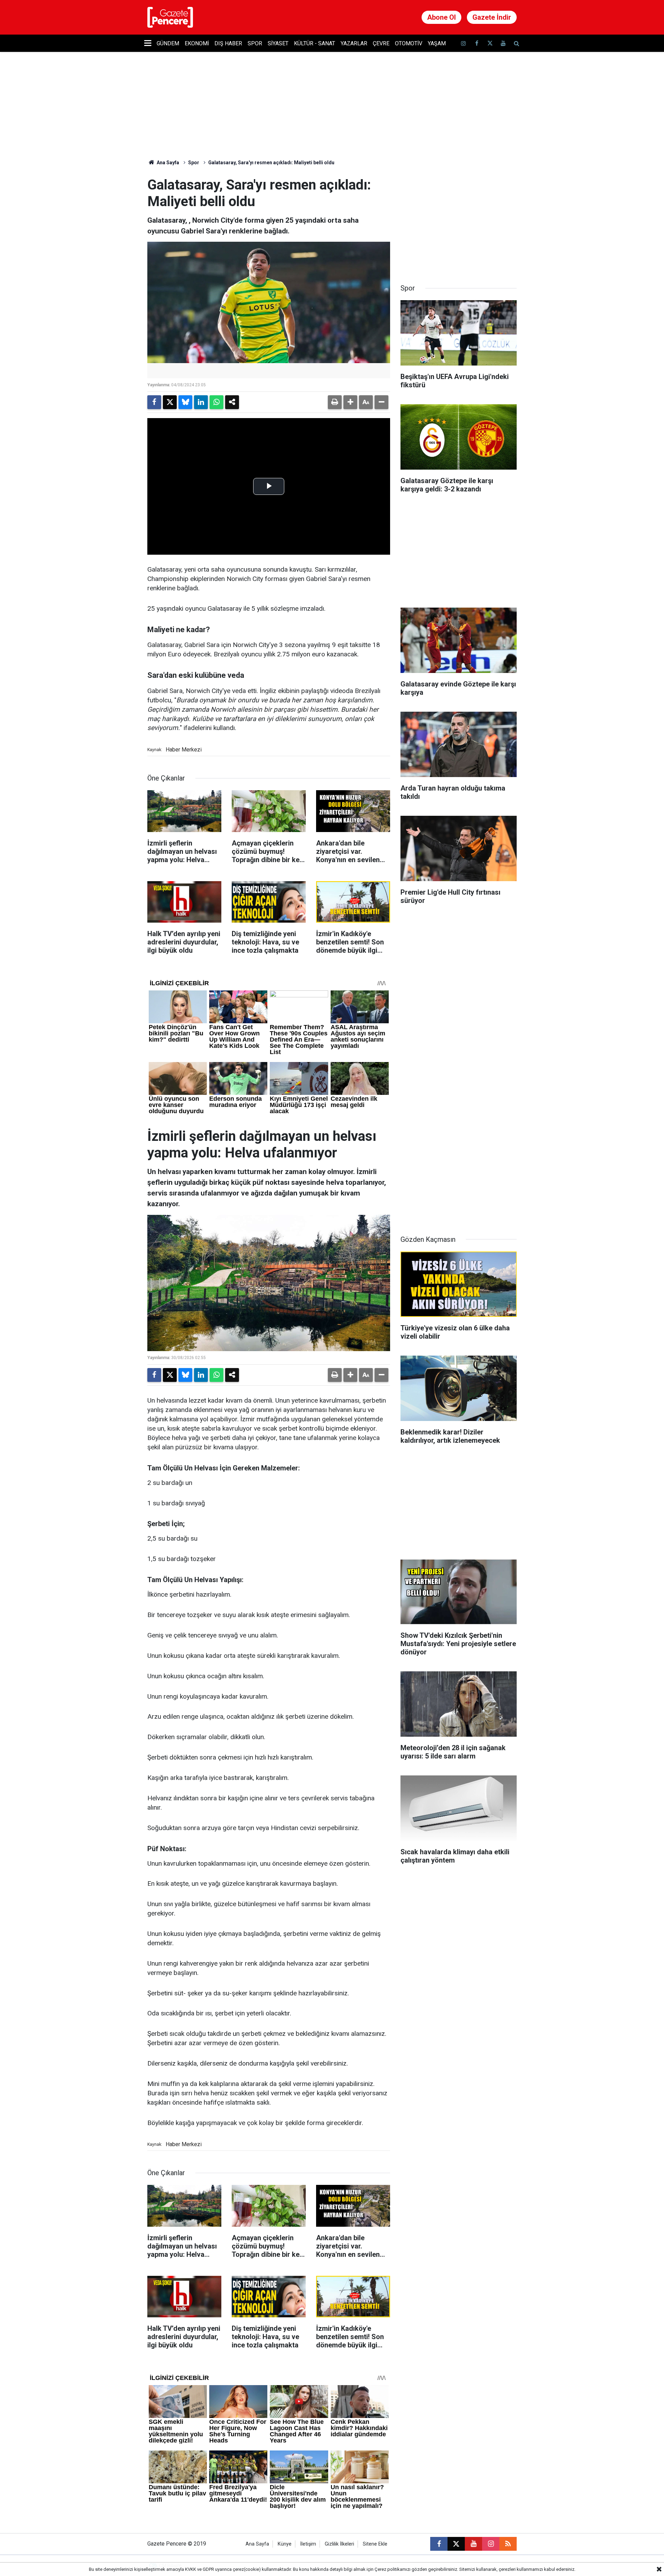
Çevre (381, 43)
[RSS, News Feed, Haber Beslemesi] (508, 2544)
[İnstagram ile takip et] (463, 43)
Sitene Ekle (375, 2544)
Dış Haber (228, 43)
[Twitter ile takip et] (490, 43)
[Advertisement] (459, 220)
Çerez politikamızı (393, 2569)
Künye (285, 2544)
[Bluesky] (185, 402)
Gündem (168, 43)
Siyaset (278, 43)
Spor (255, 43)
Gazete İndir (492, 17)
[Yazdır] (335, 402)
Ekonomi (197, 43)
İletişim (308, 2544)
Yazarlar (354, 43)
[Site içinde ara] (516, 43)
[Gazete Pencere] (170, 17)
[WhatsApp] (216, 402)
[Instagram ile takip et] (491, 2544)
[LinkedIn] (201, 402)
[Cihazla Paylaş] (232, 402)
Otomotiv (409, 43)
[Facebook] (154, 402)
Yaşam (437, 43)
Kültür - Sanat (315, 43)
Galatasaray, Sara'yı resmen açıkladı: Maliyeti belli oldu (271, 163)
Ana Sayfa (167, 163)
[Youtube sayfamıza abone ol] (503, 43)
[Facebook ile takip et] (477, 43)
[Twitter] (170, 402)
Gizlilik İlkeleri (339, 2544)
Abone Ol (441, 17)
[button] (350, 402)
